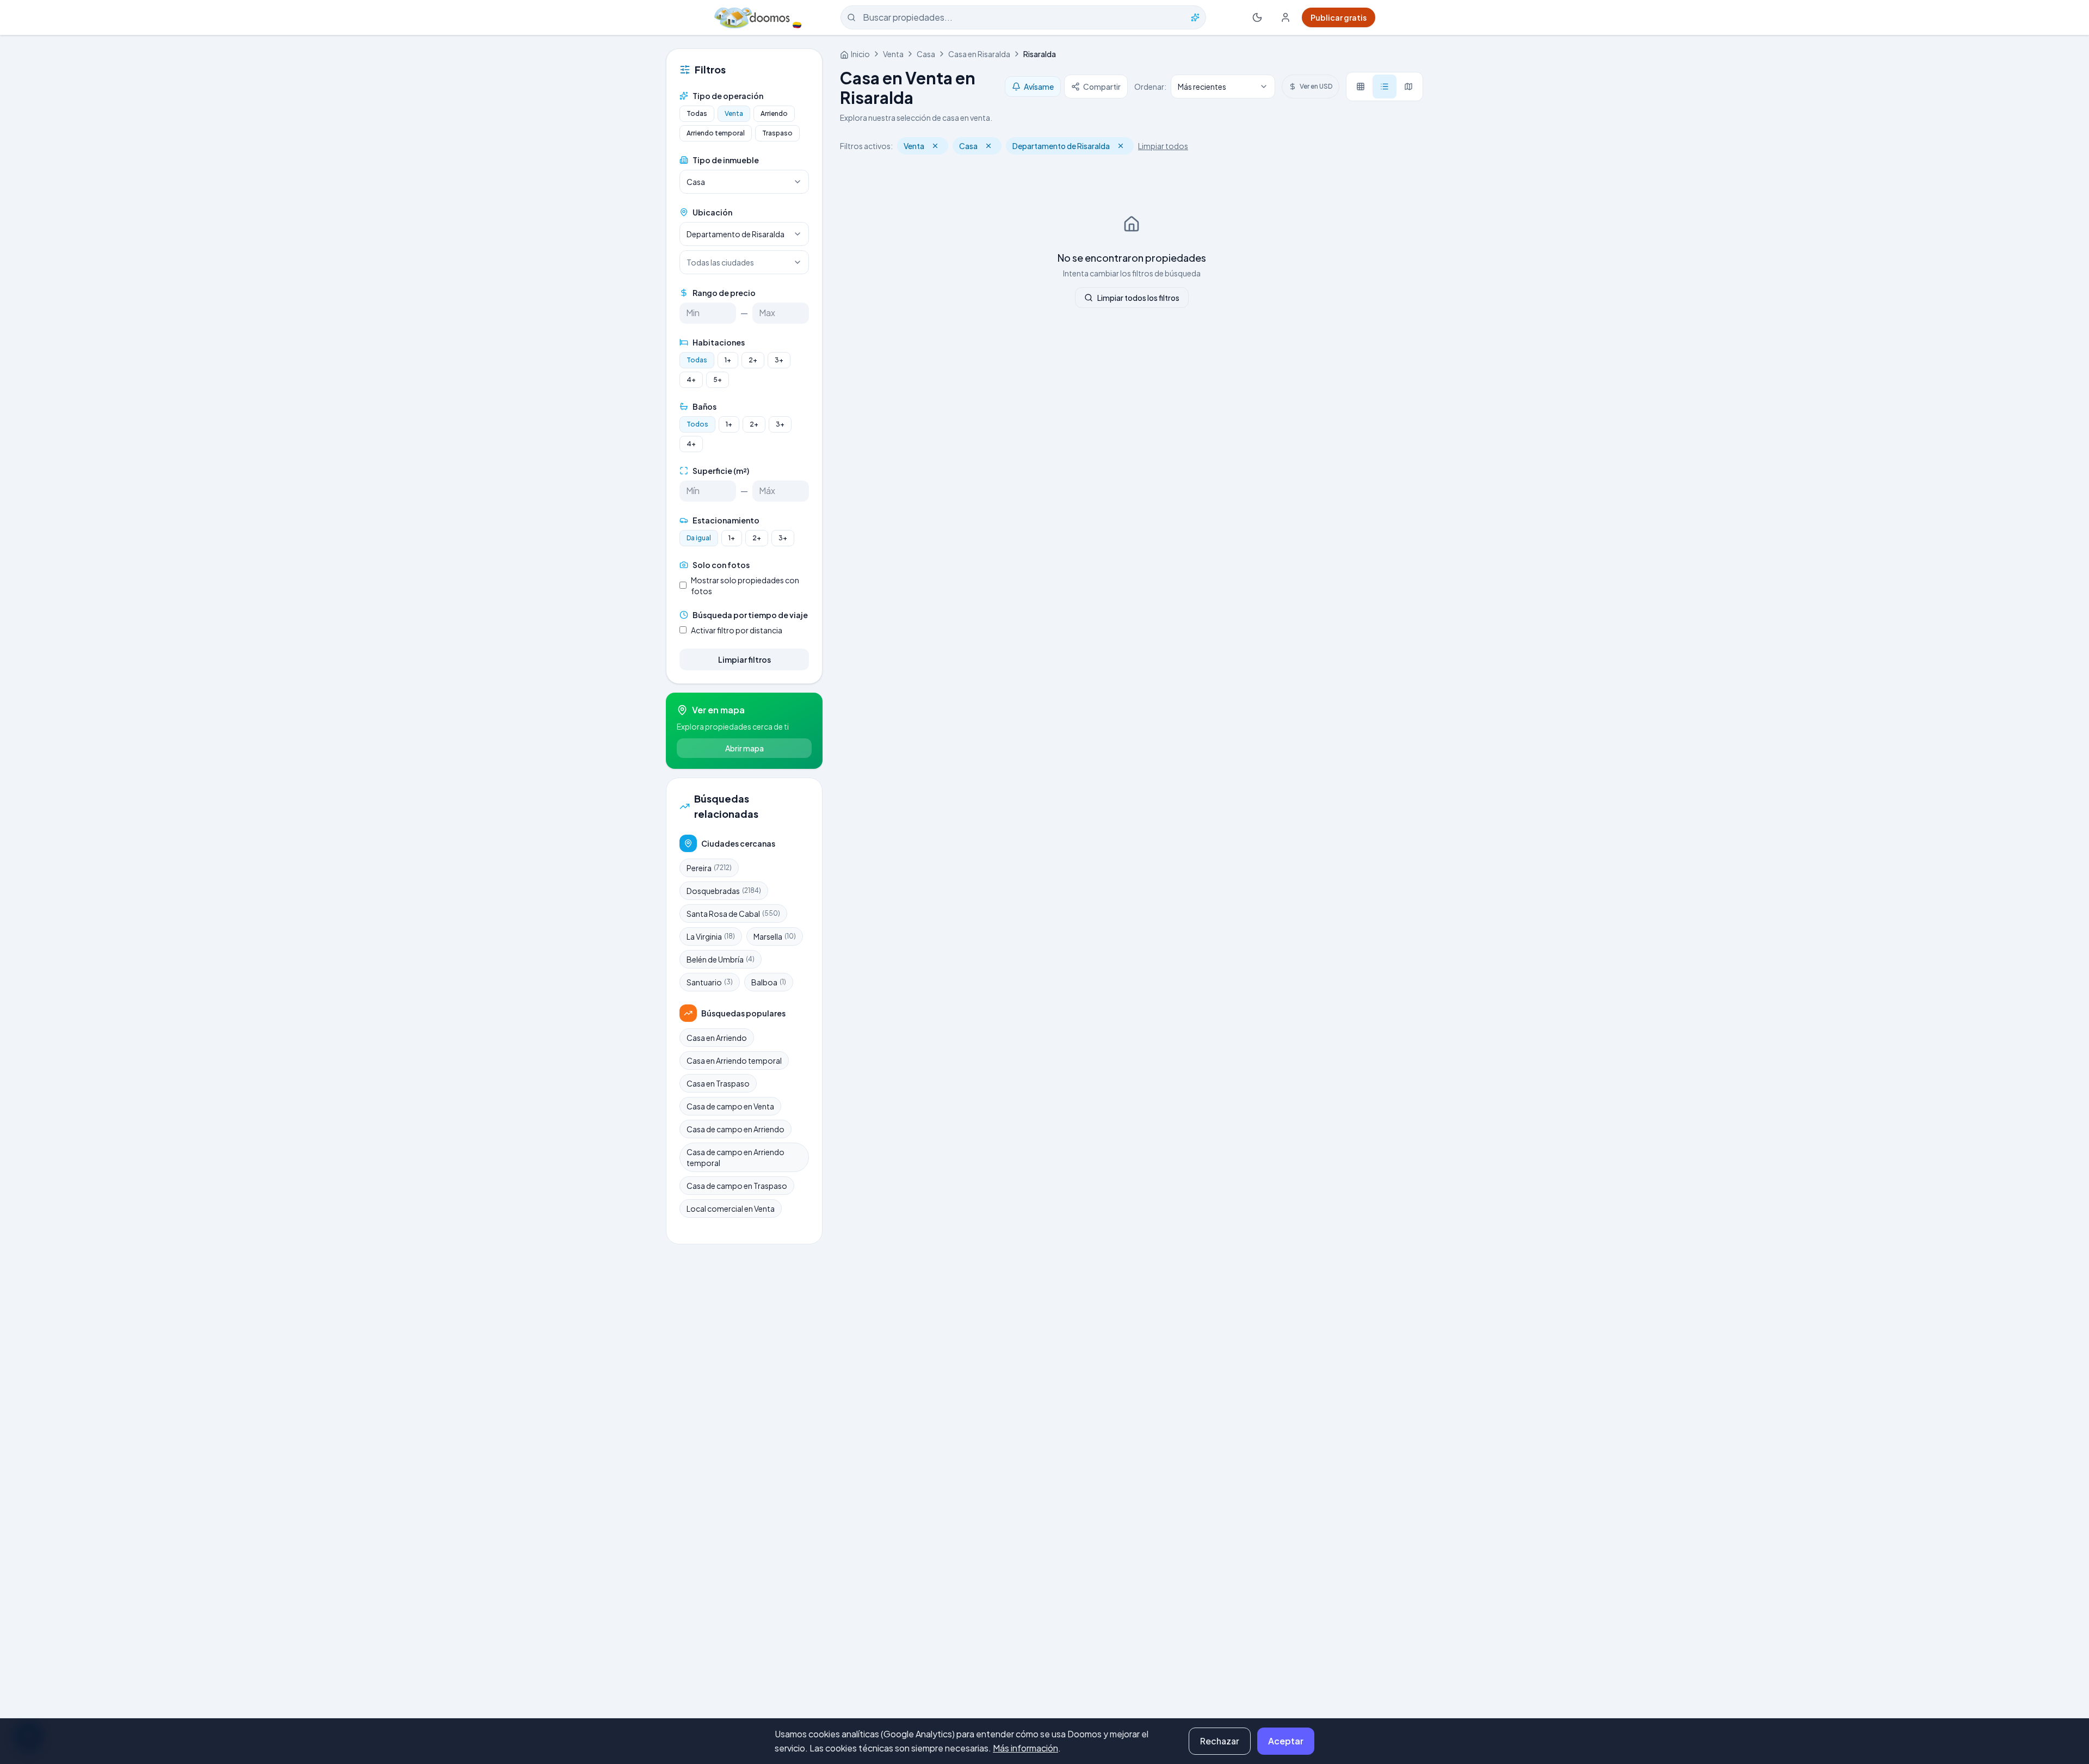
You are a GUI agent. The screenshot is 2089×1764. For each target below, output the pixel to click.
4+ (691, 380)
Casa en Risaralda (979, 54)
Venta (734, 113)
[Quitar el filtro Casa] (988, 146)
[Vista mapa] (1408, 87)
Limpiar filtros (744, 659)
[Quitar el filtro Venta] (935, 146)
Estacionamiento (726, 520)
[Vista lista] (1385, 87)
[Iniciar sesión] (1285, 17)
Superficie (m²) (721, 471)
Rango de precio (724, 293)
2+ (753, 360)
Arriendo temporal (716, 133)
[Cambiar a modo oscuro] (1257, 17)
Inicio (860, 54)
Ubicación (712, 212)
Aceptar (1286, 1741)
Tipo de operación (728, 96)
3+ (779, 360)
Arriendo (774, 113)
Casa (926, 54)
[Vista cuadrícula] (1361, 87)
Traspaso (777, 133)
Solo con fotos (721, 565)
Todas (697, 113)
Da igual (699, 538)
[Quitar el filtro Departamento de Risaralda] (1121, 146)
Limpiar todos (1163, 146)
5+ (718, 380)
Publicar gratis (1339, 17)
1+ (728, 360)
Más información (1025, 1748)
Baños (704, 406)
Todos (697, 424)
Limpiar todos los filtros (1138, 298)
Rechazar (1220, 1741)
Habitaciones (719, 342)
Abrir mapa (744, 748)
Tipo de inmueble (726, 160)
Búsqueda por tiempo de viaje (750, 615)
